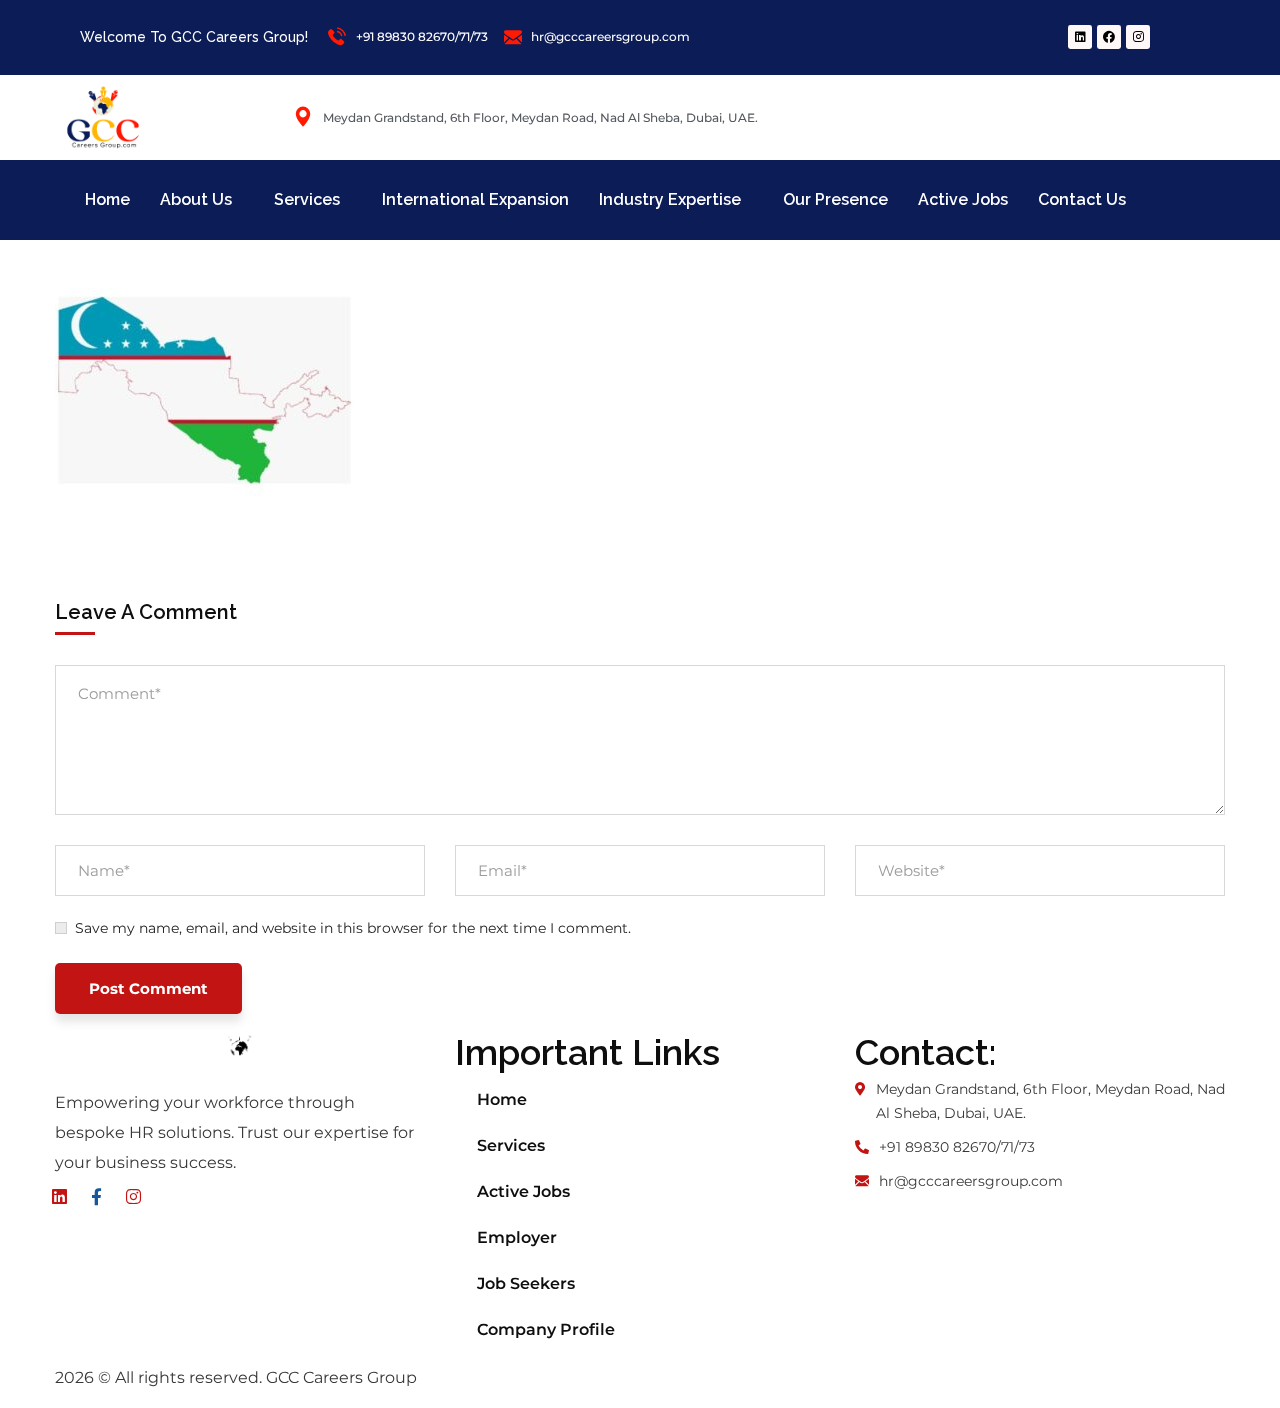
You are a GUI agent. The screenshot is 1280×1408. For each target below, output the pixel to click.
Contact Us (1082, 199)
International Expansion (475, 199)
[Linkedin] (1080, 37)
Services (307, 199)
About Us (196, 199)
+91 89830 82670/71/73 (957, 1147)
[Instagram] (1138, 37)
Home (107, 199)
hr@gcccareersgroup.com (971, 1181)
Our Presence (835, 199)
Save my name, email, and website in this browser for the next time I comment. (353, 928)
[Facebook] (1109, 37)
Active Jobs (963, 199)
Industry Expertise (670, 199)
